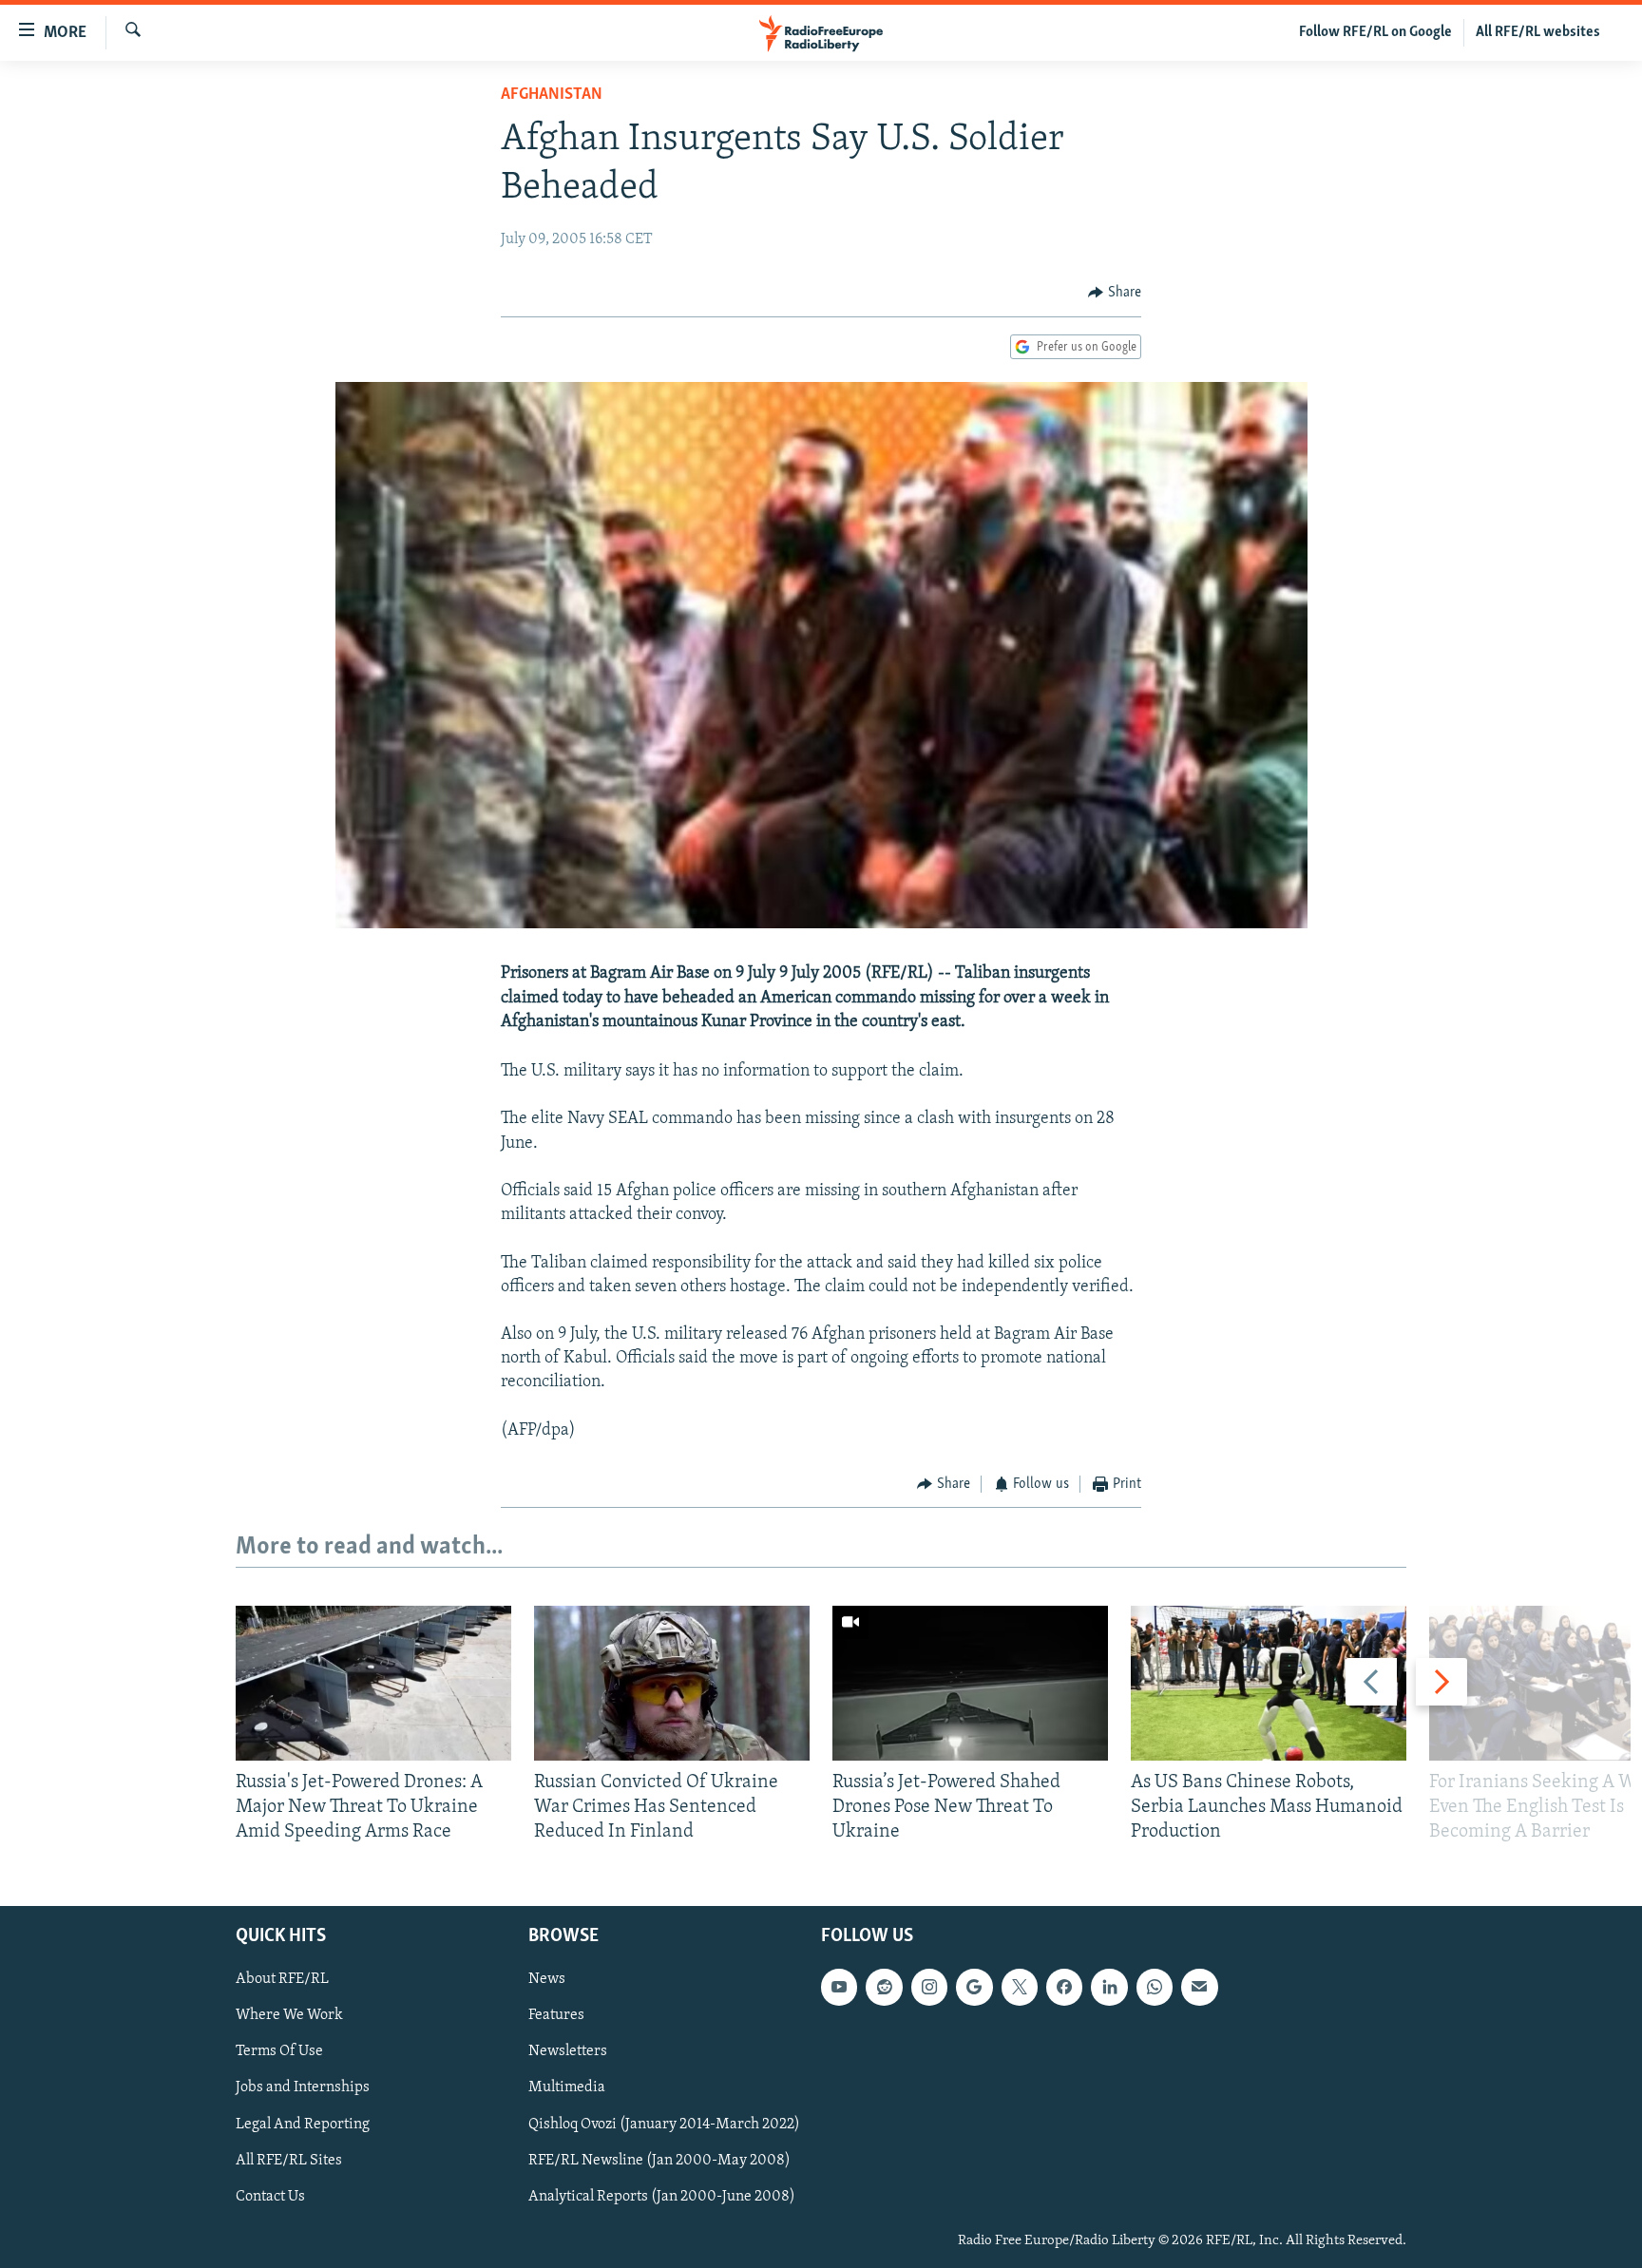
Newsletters (568, 2052)
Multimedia (567, 2088)
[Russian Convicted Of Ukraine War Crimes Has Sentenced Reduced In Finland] (672, 1683)
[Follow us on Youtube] (839, 1988)
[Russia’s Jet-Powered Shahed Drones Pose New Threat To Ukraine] (970, 1683)
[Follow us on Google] (974, 1988)
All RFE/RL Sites (289, 2161)
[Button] (1115, 293)
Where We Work (289, 2016)
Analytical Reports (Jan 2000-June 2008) (662, 2197)
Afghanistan (552, 95)
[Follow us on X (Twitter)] (1020, 1988)
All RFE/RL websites (1538, 32)
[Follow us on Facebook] (1064, 1988)
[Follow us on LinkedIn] (1109, 1988)
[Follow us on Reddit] (884, 1988)
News (547, 1980)
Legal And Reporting (303, 2125)
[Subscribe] (1199, 1988)
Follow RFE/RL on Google (1375, 32)
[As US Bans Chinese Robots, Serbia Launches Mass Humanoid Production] (1269, 1683)
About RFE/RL (282, 1980)
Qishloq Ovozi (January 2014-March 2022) (664, 2125)
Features (556, 2016)
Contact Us (270, 2197)
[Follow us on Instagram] (929, 1988)
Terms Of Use (279, 2052)
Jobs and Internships (303, 2088)
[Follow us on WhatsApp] (1155, 1988)
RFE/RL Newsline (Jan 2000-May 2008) (659, 2161)
